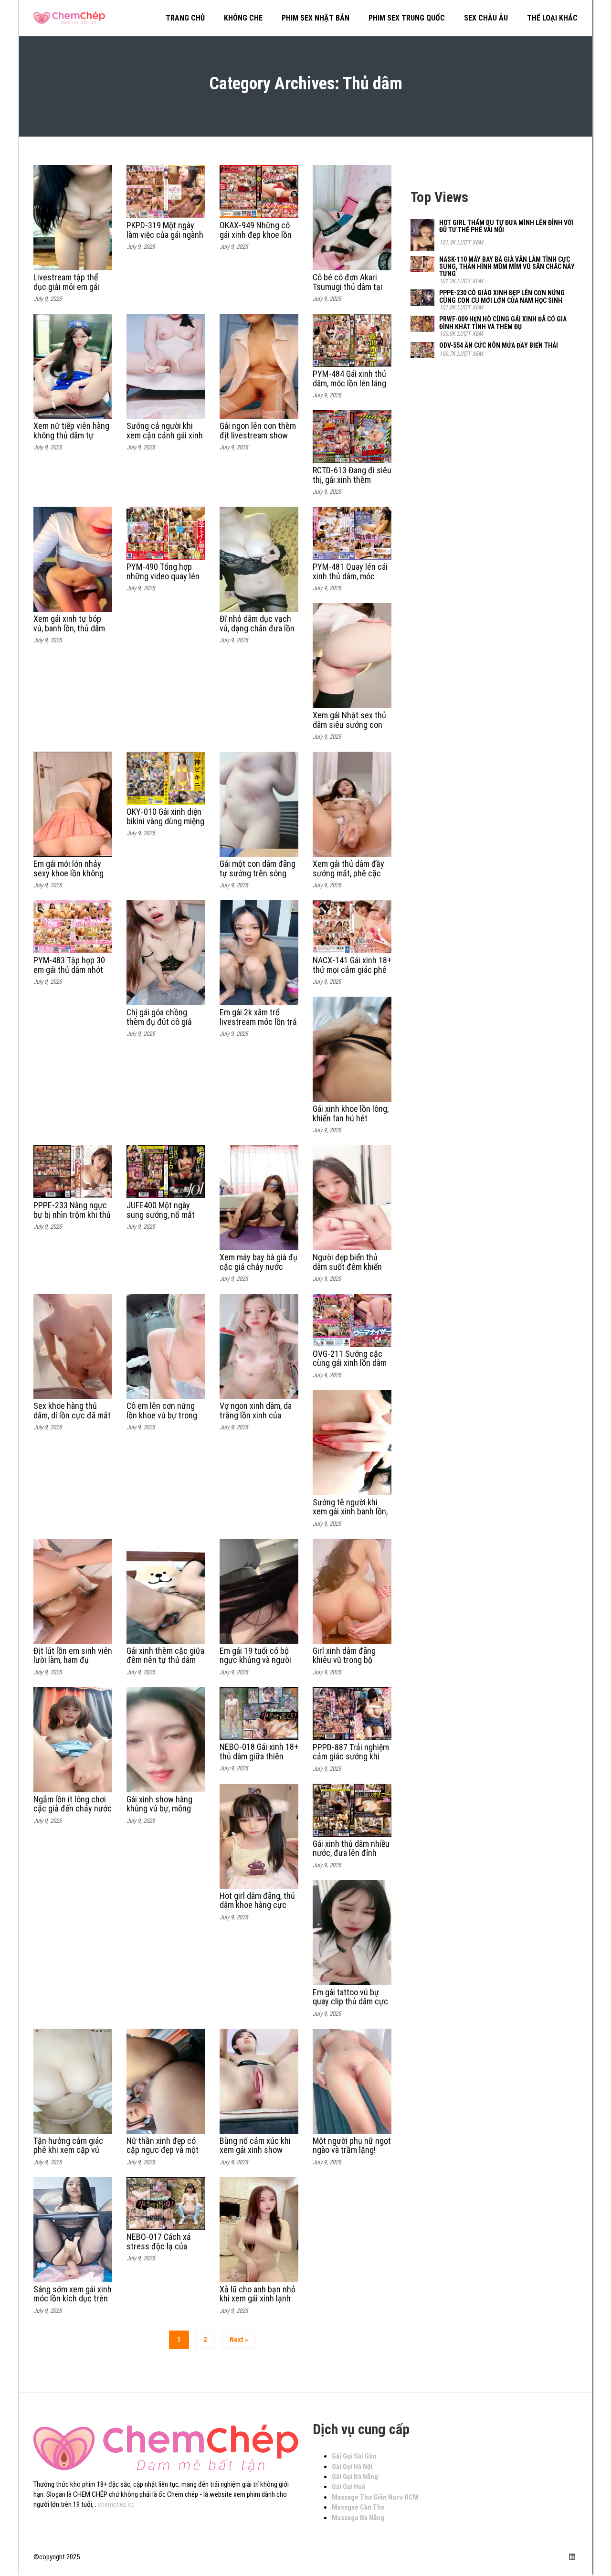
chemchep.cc (116, 2504)
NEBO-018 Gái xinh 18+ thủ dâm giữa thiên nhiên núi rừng (259, 1756)
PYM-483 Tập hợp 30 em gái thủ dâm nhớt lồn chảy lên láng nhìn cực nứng (71, 974)
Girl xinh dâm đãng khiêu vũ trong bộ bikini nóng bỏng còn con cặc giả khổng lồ (348, 1665)
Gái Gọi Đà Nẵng (355, 2477)
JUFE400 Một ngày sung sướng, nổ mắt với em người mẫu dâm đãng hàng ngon (165, 1219)
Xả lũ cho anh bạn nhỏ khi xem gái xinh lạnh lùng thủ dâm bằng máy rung (258, 2303)
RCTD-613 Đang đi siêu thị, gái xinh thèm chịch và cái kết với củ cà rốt (352, 484)
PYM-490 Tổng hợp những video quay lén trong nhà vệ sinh (163, 576)
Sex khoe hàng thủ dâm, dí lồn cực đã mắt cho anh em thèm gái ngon (72, 1420)
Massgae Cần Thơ (358, 2507)
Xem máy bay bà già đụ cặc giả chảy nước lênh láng (258, 1267)
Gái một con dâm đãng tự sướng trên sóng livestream (258, 873)
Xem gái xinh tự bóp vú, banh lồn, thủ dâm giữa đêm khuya (69, 628)
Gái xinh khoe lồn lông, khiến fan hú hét (351, 1113)
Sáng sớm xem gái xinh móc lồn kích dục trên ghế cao (73, 2299)
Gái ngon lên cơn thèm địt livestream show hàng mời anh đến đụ (258, 435)
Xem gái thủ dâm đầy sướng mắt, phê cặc (348, 868)
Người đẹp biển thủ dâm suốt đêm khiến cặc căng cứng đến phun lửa (347, 1271)
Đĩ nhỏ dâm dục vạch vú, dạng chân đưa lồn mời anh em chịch (257, 628)
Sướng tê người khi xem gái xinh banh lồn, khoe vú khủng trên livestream (350, 1516)
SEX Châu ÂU (486, 18)
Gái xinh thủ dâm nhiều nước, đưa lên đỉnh (351, 1848)
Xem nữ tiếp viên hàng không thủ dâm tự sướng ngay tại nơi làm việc (72, 440)
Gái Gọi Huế (348, 2487)
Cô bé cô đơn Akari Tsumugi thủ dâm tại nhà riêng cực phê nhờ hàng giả (351, 291)
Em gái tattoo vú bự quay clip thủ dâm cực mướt (350, 2002)
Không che (243, 18)
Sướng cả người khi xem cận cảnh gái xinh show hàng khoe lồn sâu (165, 440)
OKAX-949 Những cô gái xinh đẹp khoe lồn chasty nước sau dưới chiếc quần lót (257, 239)
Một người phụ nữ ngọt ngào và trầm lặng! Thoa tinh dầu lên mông (352, 2155)
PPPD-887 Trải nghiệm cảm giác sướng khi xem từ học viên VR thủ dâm (351, 1761)
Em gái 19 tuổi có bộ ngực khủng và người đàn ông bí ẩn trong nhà (255, 1665)
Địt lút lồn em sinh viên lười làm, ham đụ (73, 1655)
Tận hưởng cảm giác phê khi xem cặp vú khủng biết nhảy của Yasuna (68, 2155)
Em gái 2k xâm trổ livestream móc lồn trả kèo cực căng (258, 1022)
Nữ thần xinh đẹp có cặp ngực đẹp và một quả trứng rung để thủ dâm (164, 2155)
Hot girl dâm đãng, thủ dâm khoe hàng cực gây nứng (257, 1905)
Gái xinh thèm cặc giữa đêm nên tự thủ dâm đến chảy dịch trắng (165, 1660)
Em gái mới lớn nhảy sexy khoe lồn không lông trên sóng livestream (68, 878)
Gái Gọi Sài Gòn (354, 2456)
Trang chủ (185, 18)
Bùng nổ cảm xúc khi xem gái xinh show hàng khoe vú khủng (255, 2150)
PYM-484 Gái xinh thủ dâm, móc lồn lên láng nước (349, 383)
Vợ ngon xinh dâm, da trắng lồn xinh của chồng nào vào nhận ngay (256, 1420)
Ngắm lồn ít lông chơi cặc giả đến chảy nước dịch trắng (73, 1809)
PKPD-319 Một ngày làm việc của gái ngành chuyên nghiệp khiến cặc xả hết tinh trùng (165, 239)
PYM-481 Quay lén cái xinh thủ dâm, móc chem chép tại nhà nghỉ (350, 581)
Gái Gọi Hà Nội (352, 2467)
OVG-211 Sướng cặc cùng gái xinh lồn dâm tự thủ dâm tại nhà (350, 1363)
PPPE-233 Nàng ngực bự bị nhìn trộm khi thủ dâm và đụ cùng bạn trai (72, 1219)
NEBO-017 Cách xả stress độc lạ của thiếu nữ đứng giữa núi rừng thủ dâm (165, 2251)
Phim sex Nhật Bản (316, 18)
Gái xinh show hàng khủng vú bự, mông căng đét (159, 1809)
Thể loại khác (552, 18)
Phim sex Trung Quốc (407, 18)
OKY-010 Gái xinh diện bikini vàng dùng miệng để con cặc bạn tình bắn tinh (165, 826)
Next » (239, 2340)
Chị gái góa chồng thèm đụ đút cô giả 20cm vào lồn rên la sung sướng (160, 1026)
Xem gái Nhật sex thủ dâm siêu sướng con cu (349, 725)
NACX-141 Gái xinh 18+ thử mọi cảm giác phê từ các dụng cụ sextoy (352, 970)
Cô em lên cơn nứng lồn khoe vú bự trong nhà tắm (162, 1415)
